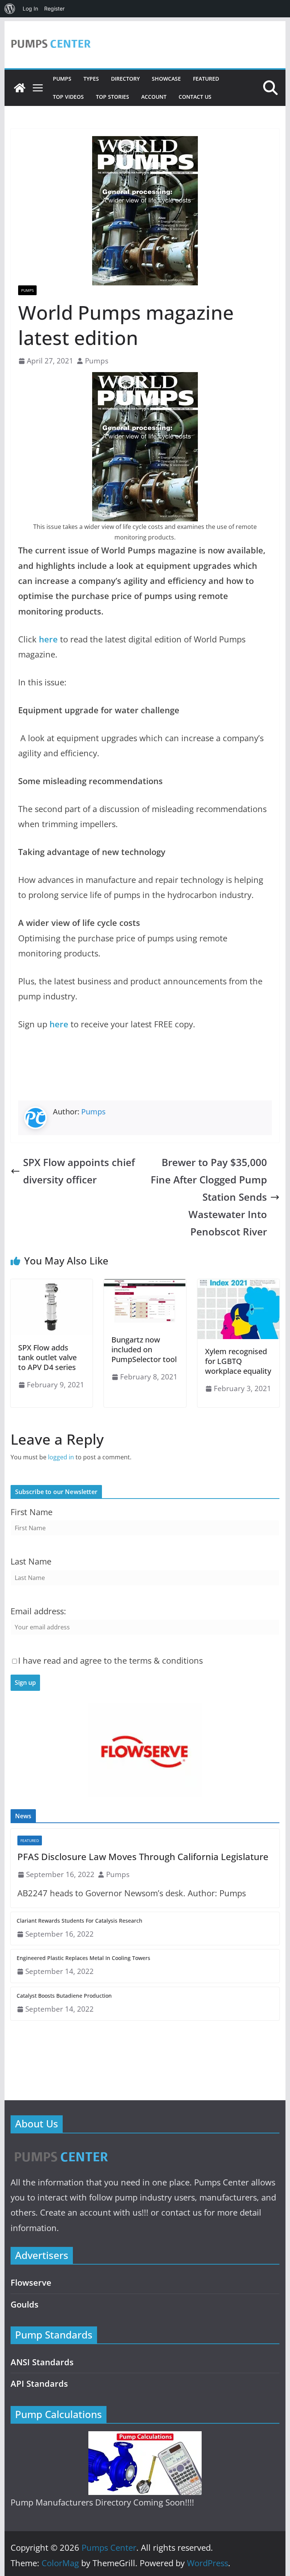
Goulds (25, 2304)
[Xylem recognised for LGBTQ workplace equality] (239, 1284)
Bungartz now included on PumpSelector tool (144, 1349)
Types (91, 79)
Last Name (31, 1561)
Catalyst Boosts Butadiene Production (64, 1996)
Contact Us (195, 97)
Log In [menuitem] (30, 8)
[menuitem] (10, 9)
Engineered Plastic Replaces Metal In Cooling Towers (83, 1958)
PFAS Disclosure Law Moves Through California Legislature (143, 1857)
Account (154, 97)
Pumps (62, 79)
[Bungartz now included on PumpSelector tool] (145, 1284)
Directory (125, 79)
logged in (61, 1457)
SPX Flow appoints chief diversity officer (79, 1171)
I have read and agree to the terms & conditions (110, 1660)
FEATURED (206, 79)
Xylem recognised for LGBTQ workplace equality (238, 1361)
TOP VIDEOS (68, 97)
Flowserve (31, 2283)
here (48, 639)
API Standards (39, 2384)
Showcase (166, 79)
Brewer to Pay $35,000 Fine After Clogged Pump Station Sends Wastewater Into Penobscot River (209, 1197)
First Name (32, 1512)
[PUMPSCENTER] (61, 2148)
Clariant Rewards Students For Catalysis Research (79, 1921)
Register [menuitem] (54, 8)
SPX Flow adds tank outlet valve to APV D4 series (47, 1357)
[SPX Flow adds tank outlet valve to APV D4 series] (52, 1284)
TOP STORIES (113, 97)
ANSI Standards (42, 2362)
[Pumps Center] (20, 88)
